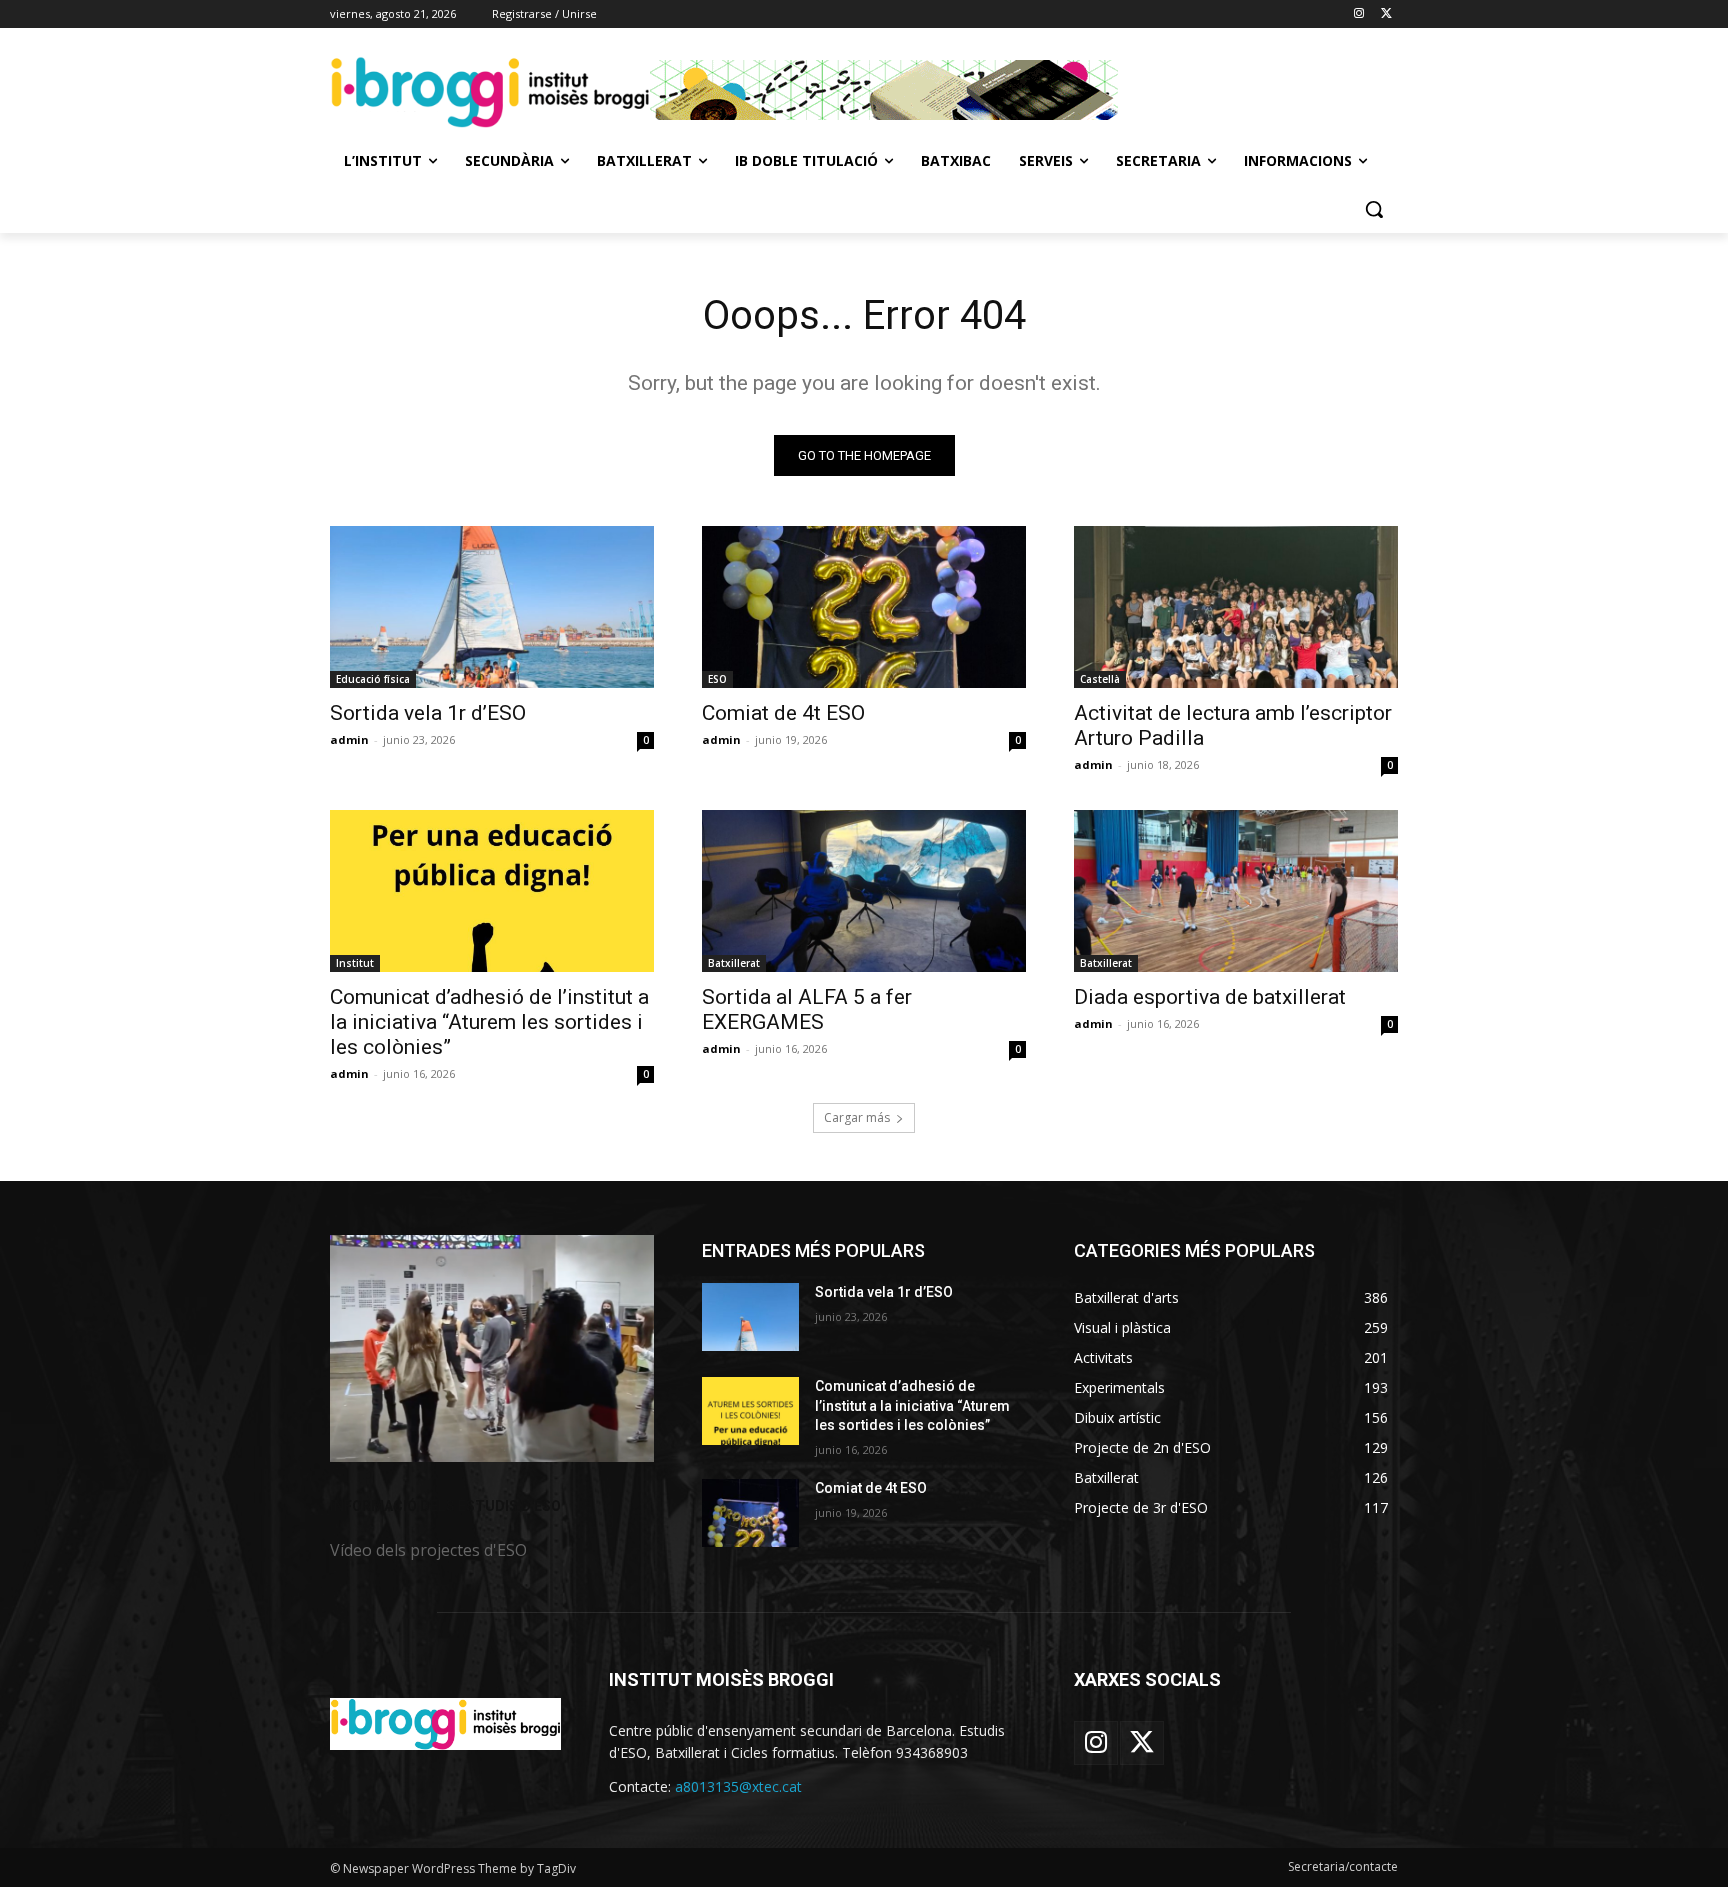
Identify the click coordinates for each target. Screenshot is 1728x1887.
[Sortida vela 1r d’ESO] (492, 607)
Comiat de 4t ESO (783, 713)
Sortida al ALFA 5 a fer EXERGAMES (807, 1009)
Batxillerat (734, 963)
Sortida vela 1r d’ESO (428, 713)
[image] (492, 1348)
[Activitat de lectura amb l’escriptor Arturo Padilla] (1236, 607)
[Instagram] (1358, 14)
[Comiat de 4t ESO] (864, 607)
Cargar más (857, 1117)
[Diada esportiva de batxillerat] (1236, 891)
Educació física (373, 679)
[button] (1374, 209)
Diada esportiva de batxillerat (1210, 997)
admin (349, 739)
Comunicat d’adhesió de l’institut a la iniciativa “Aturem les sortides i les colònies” (489, 1022)
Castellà (1100, 679)
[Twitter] (1386, 14)
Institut (355, 963)
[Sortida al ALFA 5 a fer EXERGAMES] (864, 891)
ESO (717, 679)
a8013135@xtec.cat (738, 1786)
